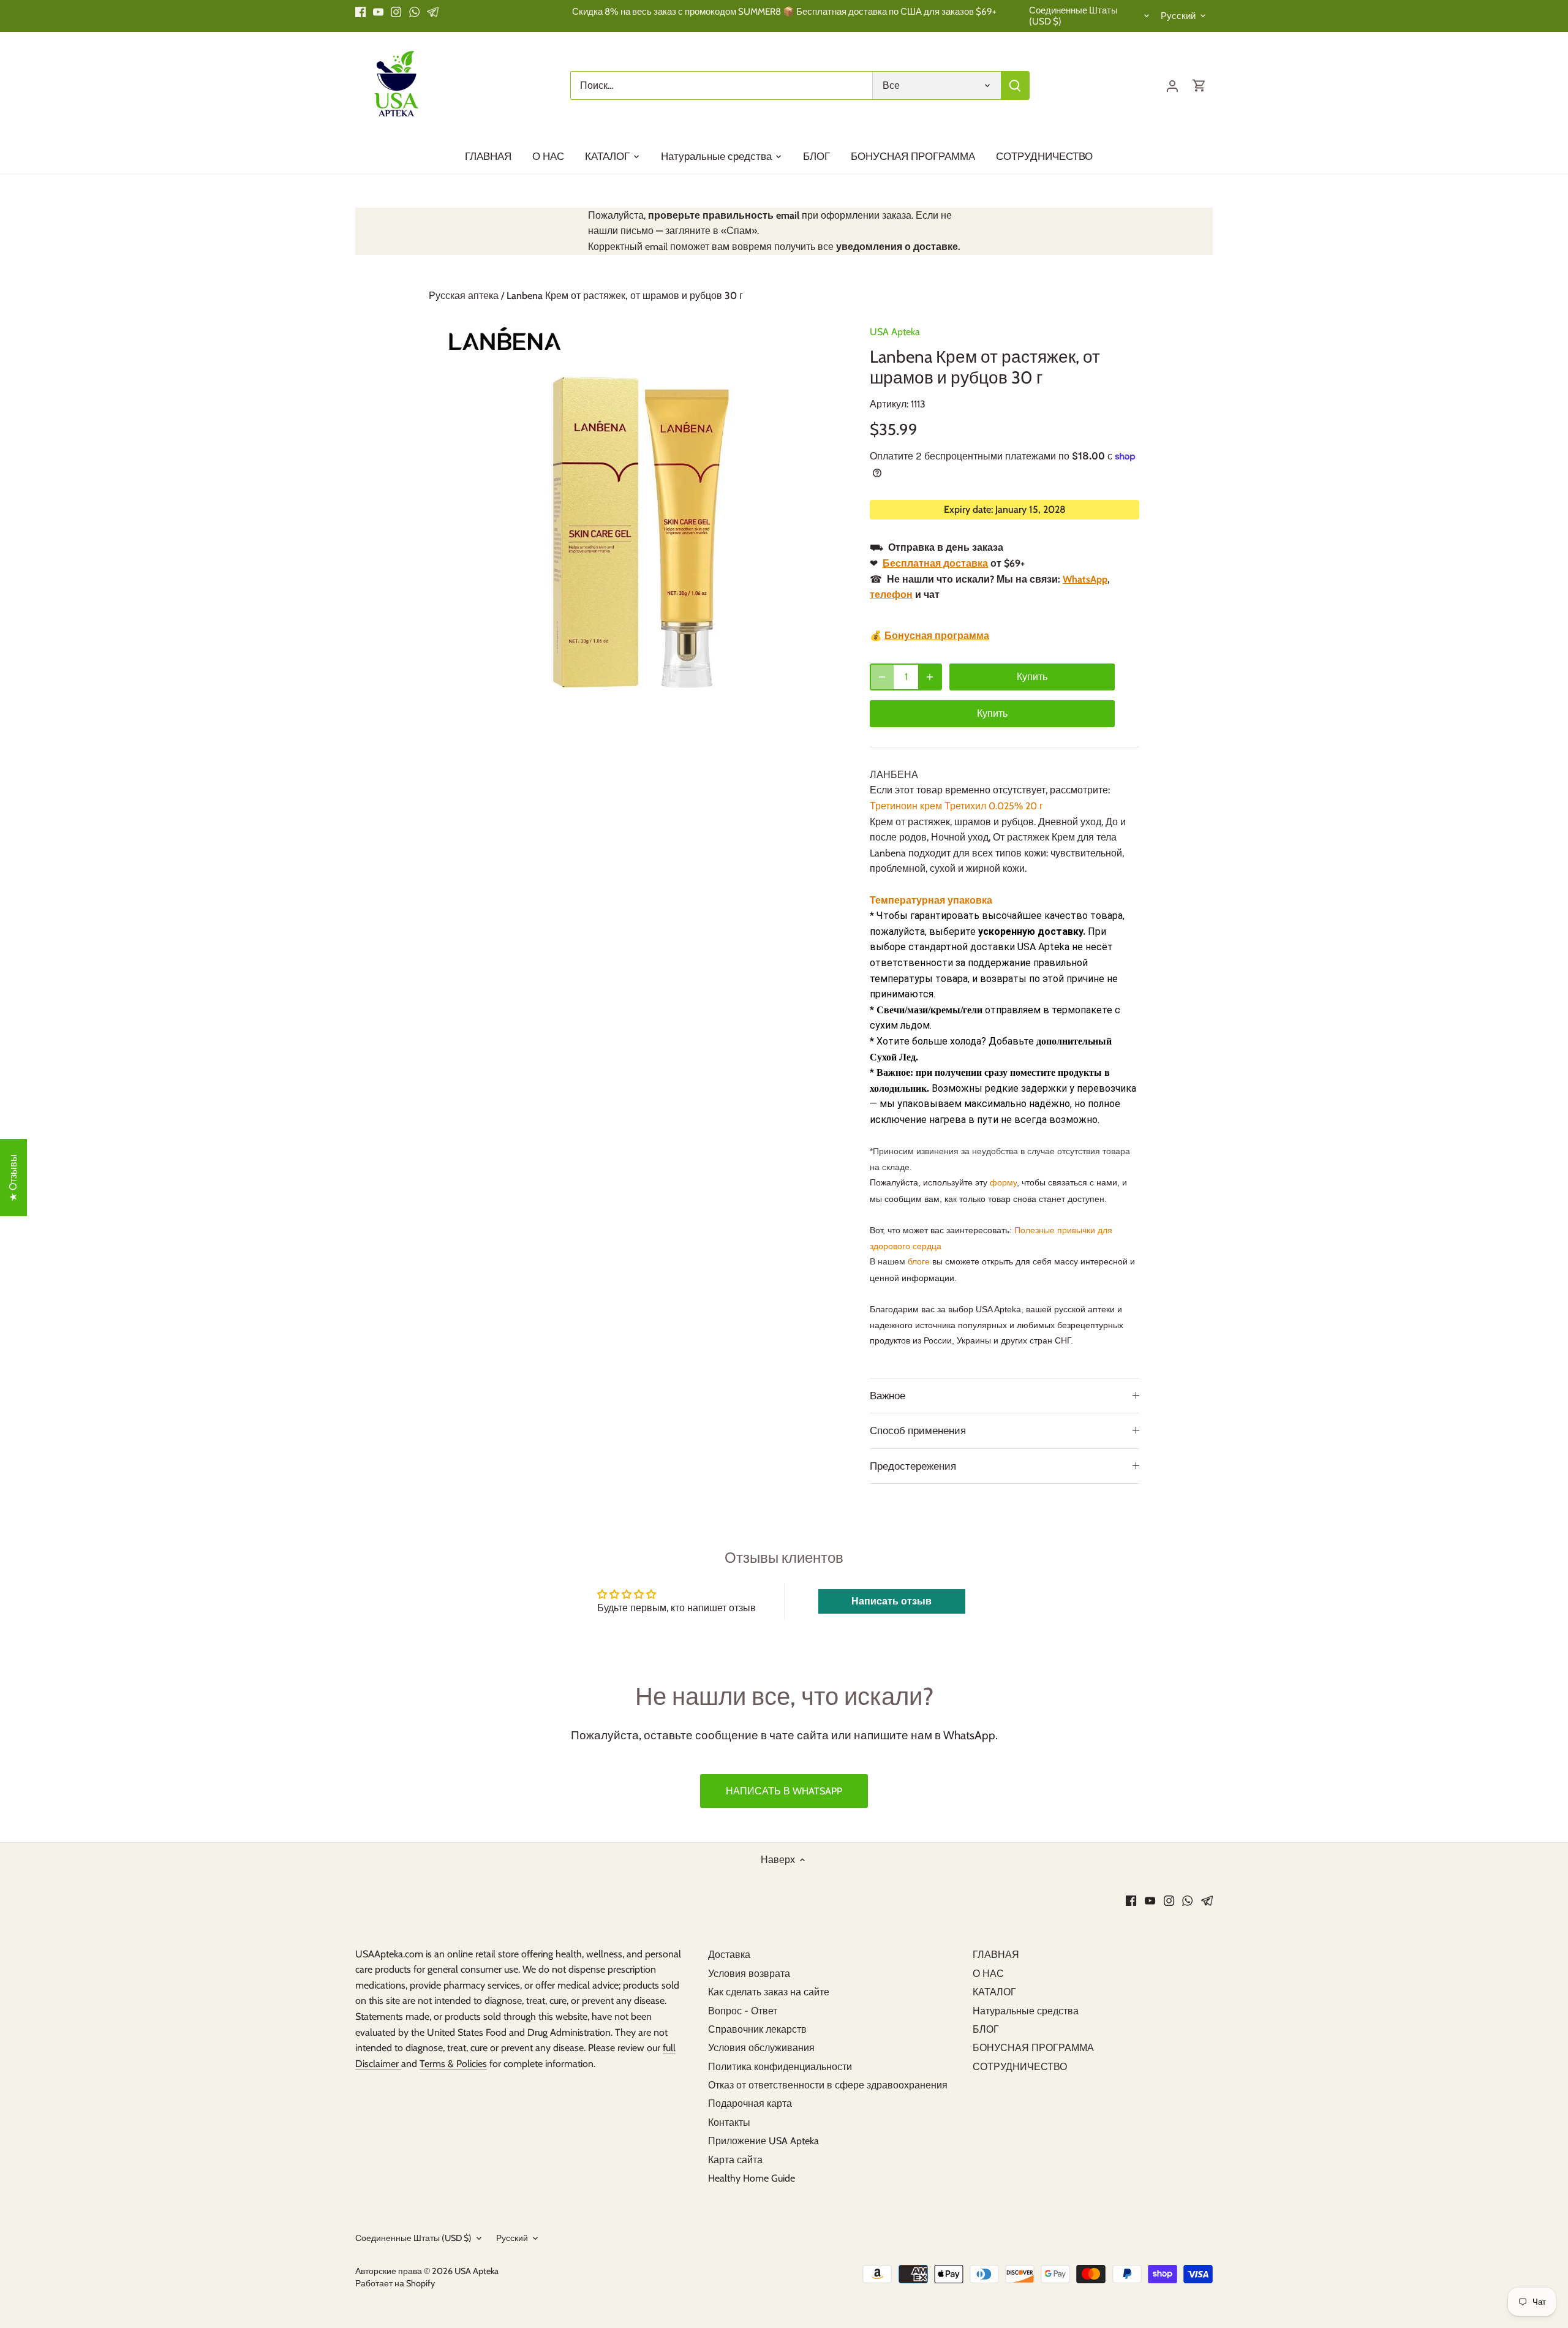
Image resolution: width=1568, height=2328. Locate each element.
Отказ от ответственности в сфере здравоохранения (828, 2085)
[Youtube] (378, 12)
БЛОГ (986, 2029)
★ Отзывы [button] (13, 1178)
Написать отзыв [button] (891, 1601)
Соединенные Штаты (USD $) (1073, 16)
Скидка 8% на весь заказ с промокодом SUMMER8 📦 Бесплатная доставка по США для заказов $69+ (784, 11)
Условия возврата (749, 1974)
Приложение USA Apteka (763, 2141)
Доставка (729, 1955)
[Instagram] (396, 12)
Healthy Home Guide (752, 2178)
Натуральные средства (1026, 2011)
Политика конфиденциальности (780, 2067)
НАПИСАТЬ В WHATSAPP (784, 1791)
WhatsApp (1085, 579)
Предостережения (913, 1466)
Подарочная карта (750, 2103)
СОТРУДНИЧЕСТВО (1020, 2067)
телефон (891, 595)
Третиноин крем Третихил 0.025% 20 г (956, 806)
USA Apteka (895, 332)
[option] (635, 518)
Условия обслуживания (761, 2048)
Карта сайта (735, 2160)
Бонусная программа (937, 636)
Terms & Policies (453, 2064)
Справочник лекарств (757, 2029)
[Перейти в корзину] (1199, 85)
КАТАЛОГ (994, 1992)
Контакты (729, 2122)
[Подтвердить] (1015, 85)
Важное (888, 1396)
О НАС (988, 1974)
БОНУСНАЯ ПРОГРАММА (1033, 2048)
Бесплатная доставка (935, 563)
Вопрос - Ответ (743, 2011)
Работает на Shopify (395, 2283)
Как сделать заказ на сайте (769, 1992)
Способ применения (918, 1430)
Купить (992, 713)
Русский (1178, 16)
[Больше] (930, 677)
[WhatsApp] (414, 12)
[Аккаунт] (1172, 85)
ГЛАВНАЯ (996, 1955)
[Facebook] (360, 12)
